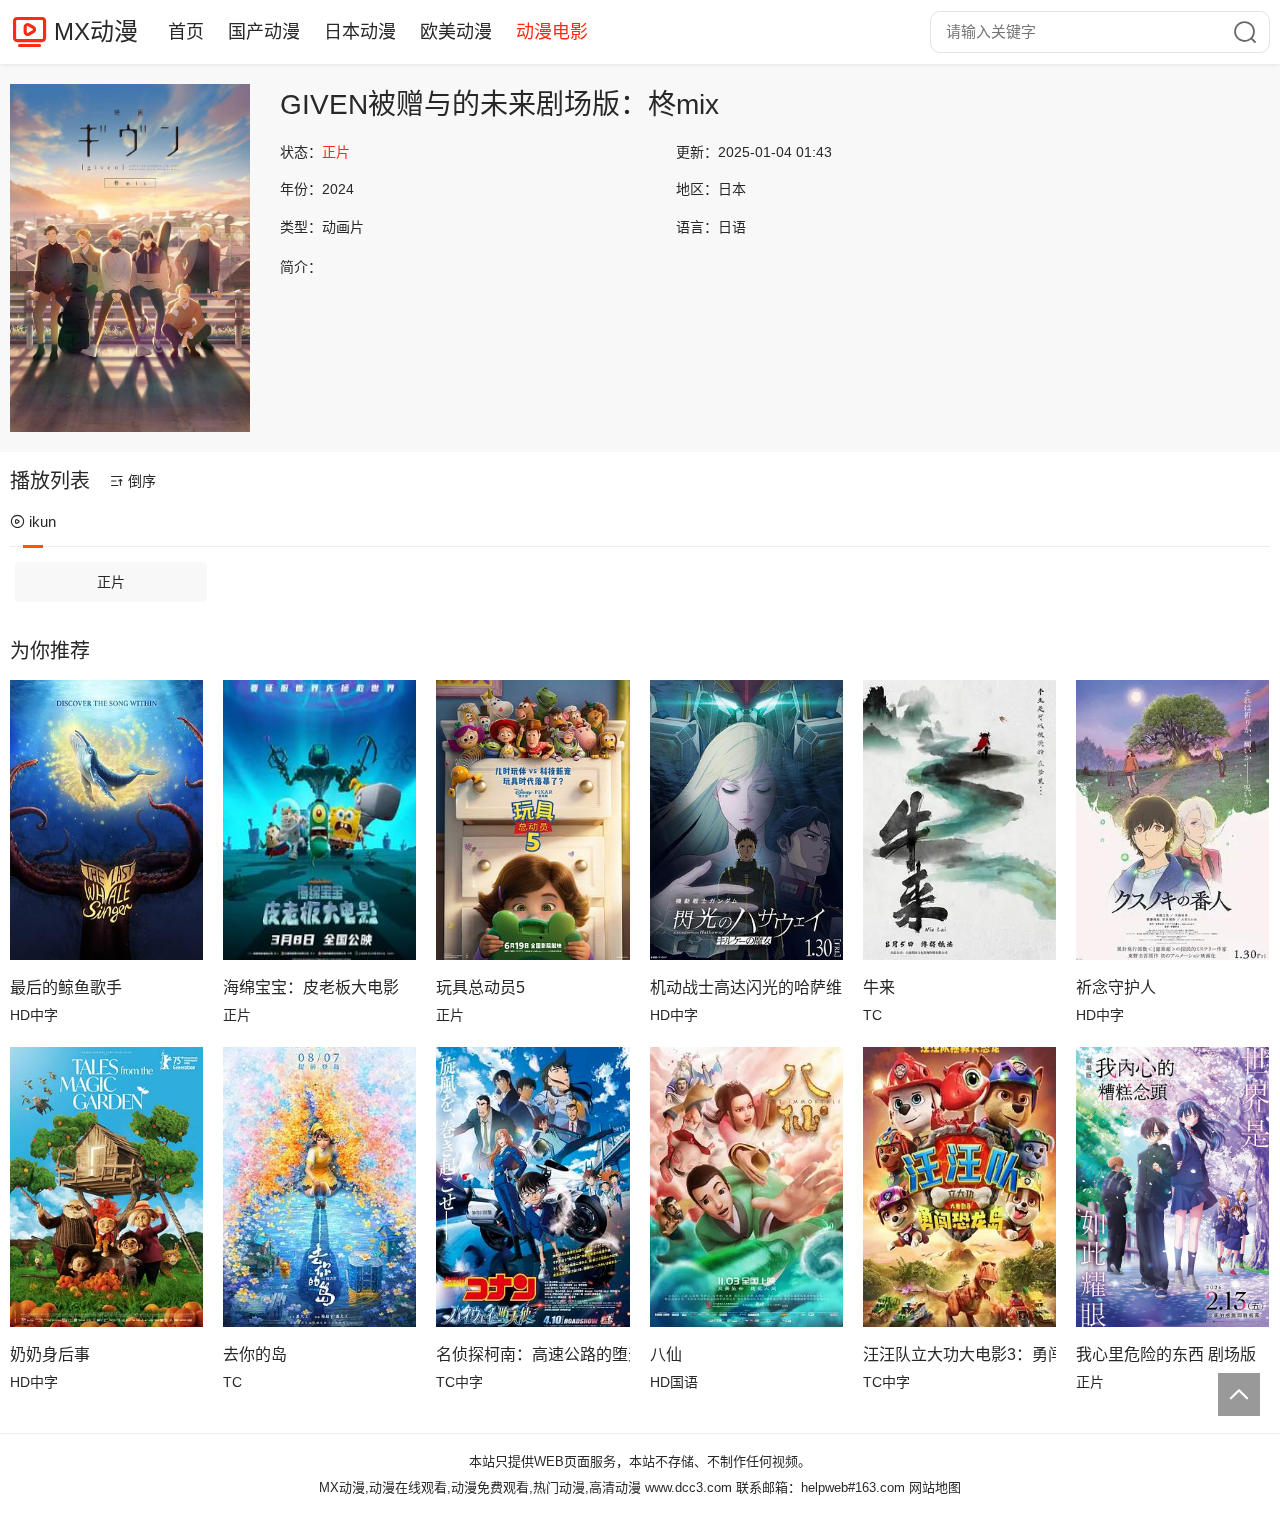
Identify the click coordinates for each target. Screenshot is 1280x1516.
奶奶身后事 (50, 1354)
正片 (111, 582)
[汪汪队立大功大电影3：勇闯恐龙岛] (959, 1187)
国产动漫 (264, 32)
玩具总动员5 (480, 987)
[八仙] (746, 1187)
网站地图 (935, 1487)
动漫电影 (552, 32)
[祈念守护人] (1172, 820)
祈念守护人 (1116, 987)
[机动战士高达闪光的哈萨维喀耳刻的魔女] (746, 820)
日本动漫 (360, 32)
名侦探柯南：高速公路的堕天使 (532, 1354)
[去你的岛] (319, 1187)
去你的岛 (255, 1354)
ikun (42, 521)
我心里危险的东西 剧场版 (1166, 1354)
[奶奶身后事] (106, 1187)
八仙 (666, 1354)
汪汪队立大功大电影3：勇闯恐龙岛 (959, 1354)
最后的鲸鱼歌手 (66, 987)
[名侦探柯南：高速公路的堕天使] (532, 1187)
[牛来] (959, 820)
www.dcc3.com (688, 1487)
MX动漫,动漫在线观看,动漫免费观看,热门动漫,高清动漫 (480, 1487)
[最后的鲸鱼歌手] (106, 820)
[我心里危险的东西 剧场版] (1172, 1187)
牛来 (879, 987)
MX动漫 (96, 31)
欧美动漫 (456, 32)
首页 (186, 32)
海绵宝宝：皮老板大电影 (311, 987)
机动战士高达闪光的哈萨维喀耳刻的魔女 (746, 987)
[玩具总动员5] (532, 820)
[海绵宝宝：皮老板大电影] (319, 820)
